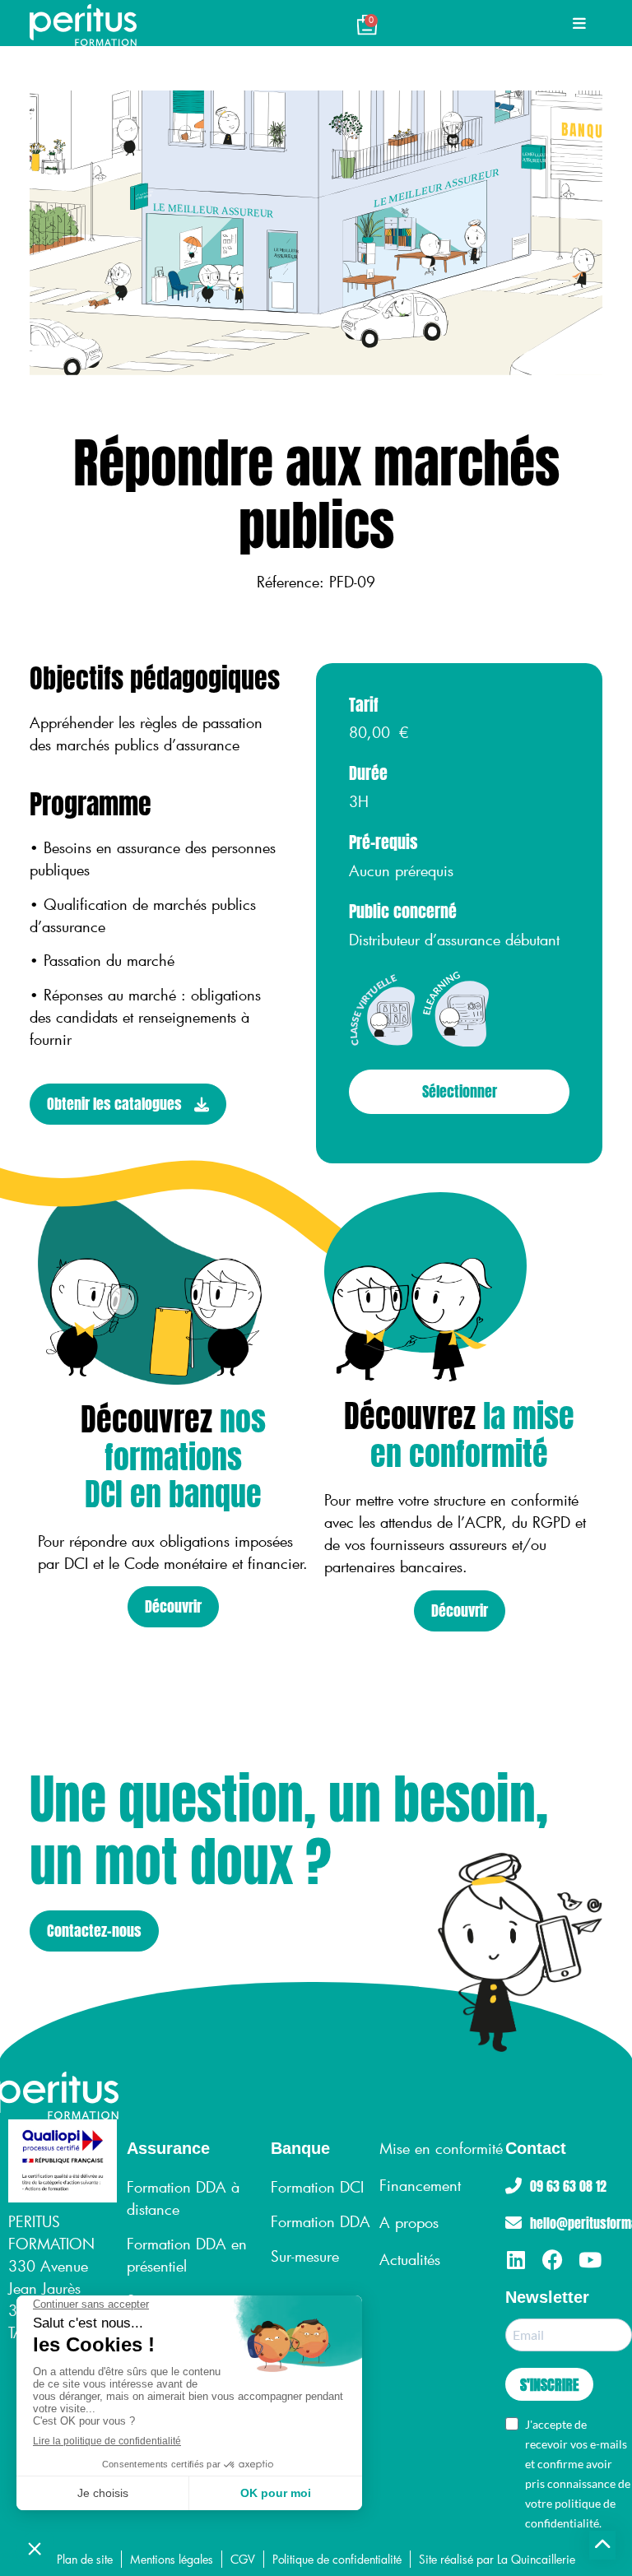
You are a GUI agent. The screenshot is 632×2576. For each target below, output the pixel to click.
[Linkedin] (516, 2260)
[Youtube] (590, 2260)
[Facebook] (553, 2260)
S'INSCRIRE (549, 2385)
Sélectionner (460, 1091)
